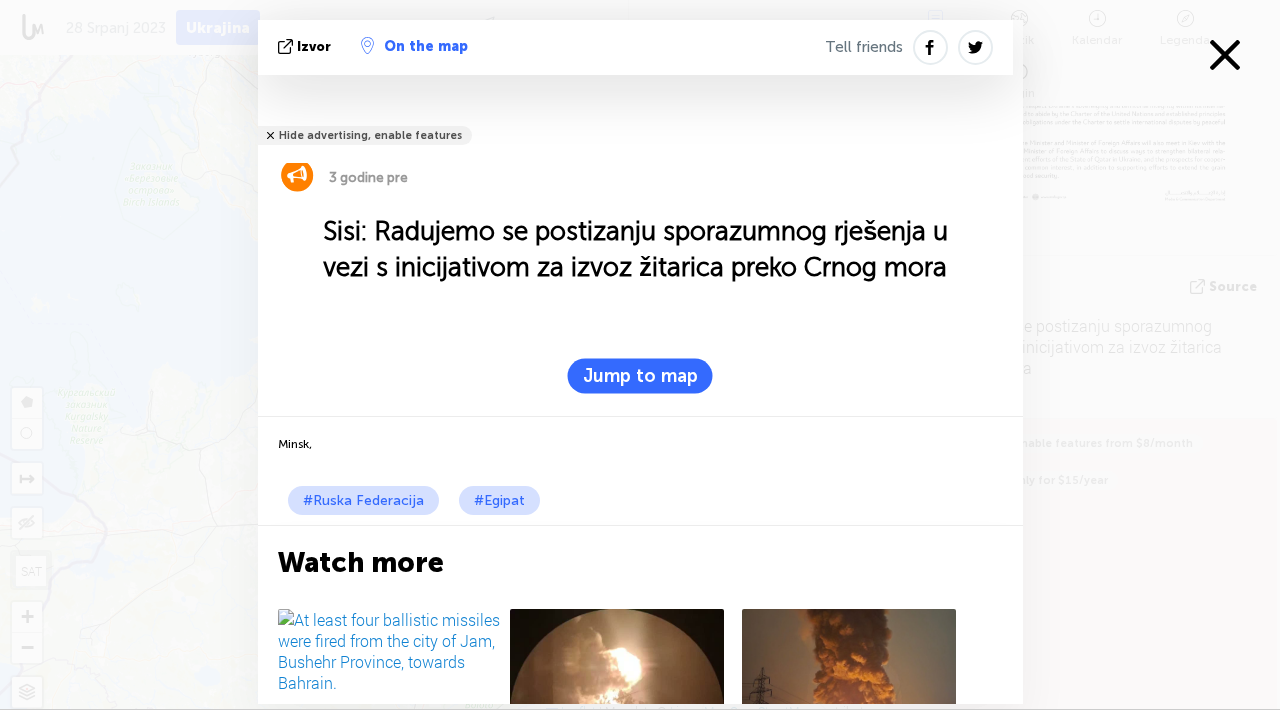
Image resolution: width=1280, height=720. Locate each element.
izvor (314, 46)
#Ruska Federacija (363, 500)
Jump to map (640, 376)
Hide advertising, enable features (370, 135)
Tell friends (864, 47)
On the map (426, 46)
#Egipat (499, 500)
